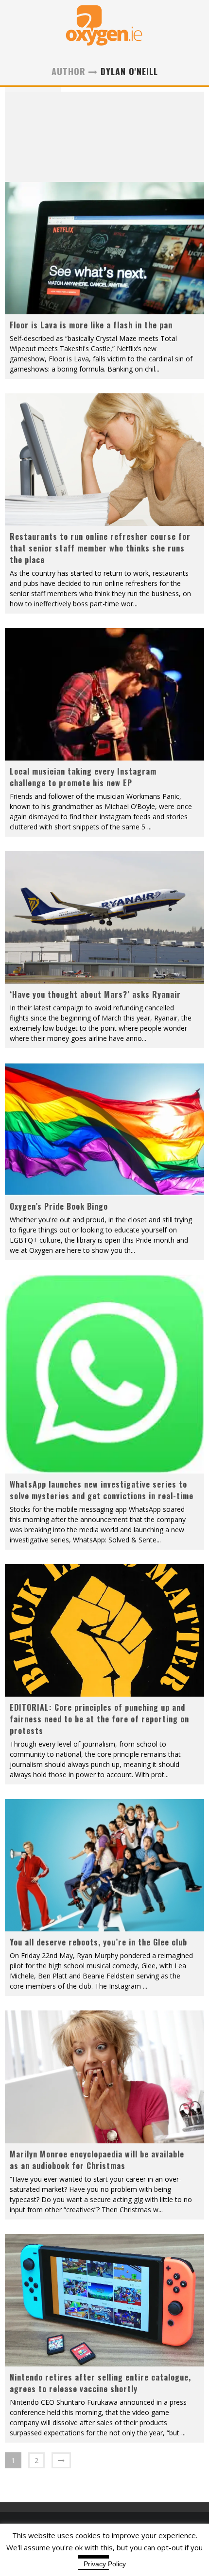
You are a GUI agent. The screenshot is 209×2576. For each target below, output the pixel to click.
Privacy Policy (105, 2564)
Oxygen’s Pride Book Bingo (59, 1206)
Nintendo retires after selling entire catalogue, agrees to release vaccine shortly (100, 2383)
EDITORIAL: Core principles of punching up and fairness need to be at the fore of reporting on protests (99, 1719)
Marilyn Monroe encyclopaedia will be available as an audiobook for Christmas (97, 2160)
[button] (104, 248)
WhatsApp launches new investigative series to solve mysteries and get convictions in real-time (102, 1490)
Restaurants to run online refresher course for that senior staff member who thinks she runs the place (100, 548)
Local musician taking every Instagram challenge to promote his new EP (83, 777)
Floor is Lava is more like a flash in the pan (91, 325)
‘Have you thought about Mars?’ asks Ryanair (95, 994)
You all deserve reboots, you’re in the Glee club (98, 1942)
